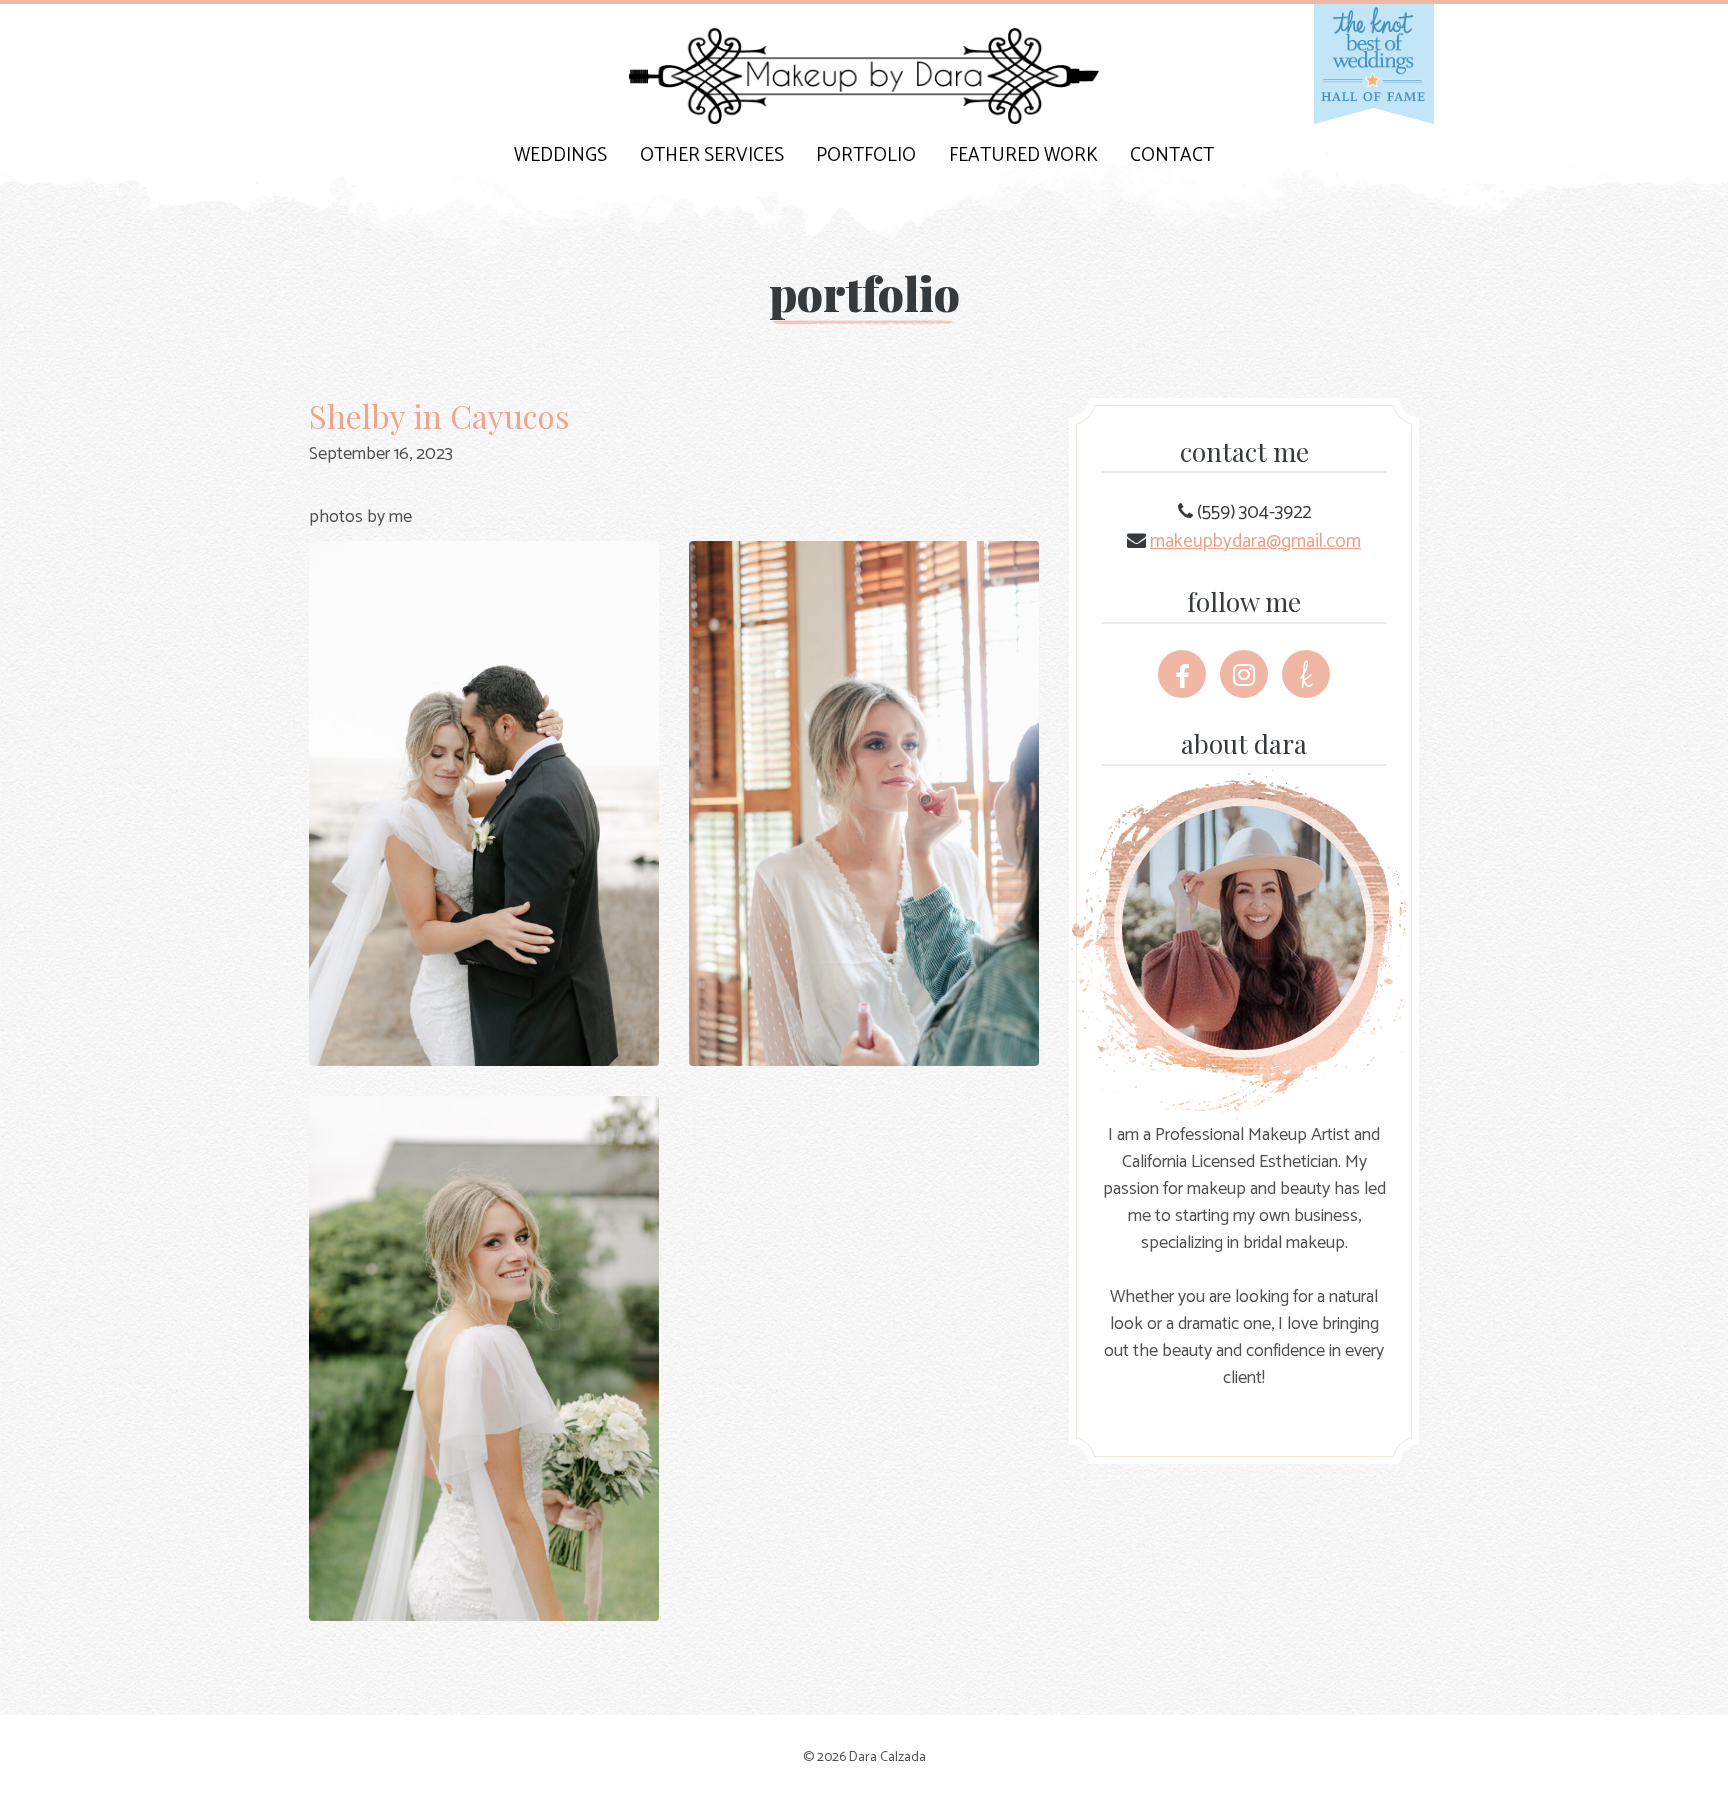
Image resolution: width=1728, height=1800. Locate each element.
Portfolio (866, 155)
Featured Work (1023, 155)
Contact (1172, 155)
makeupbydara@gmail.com (1255, 541)
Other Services (712, 155)
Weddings (560, 155)
